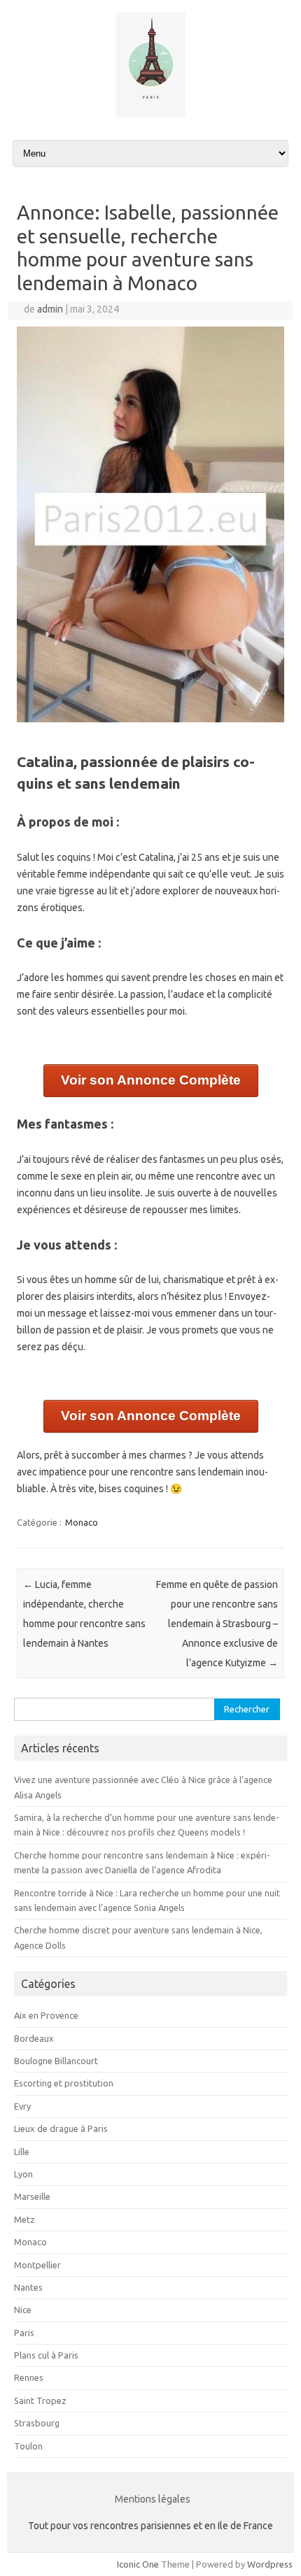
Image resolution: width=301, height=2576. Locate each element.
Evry (22, 2106)
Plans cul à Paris (46, 2355)
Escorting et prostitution (64, 2083)
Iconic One (138, 2564)
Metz (24, 2219)
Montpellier (37, 2265)
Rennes (29, 2377)
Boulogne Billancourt (56, 2061)
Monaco (82, 1522)
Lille (22, 2152)
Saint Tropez (40, 2400)
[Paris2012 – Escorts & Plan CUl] (150, 113)
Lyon (23, 2174)
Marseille (32, 2196)
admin (50, 309)
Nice (23, 2310)
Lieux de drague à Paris (61, 2128)
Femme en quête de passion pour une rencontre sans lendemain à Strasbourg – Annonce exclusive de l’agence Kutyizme (217, 1624)
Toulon (28, 2446)
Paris (24, 2333)
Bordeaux (34, 2038)
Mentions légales (153, 2499)
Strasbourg (37, 2423)
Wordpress (270, 2564)
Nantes (28, 2287)
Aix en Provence (46, 2015)
